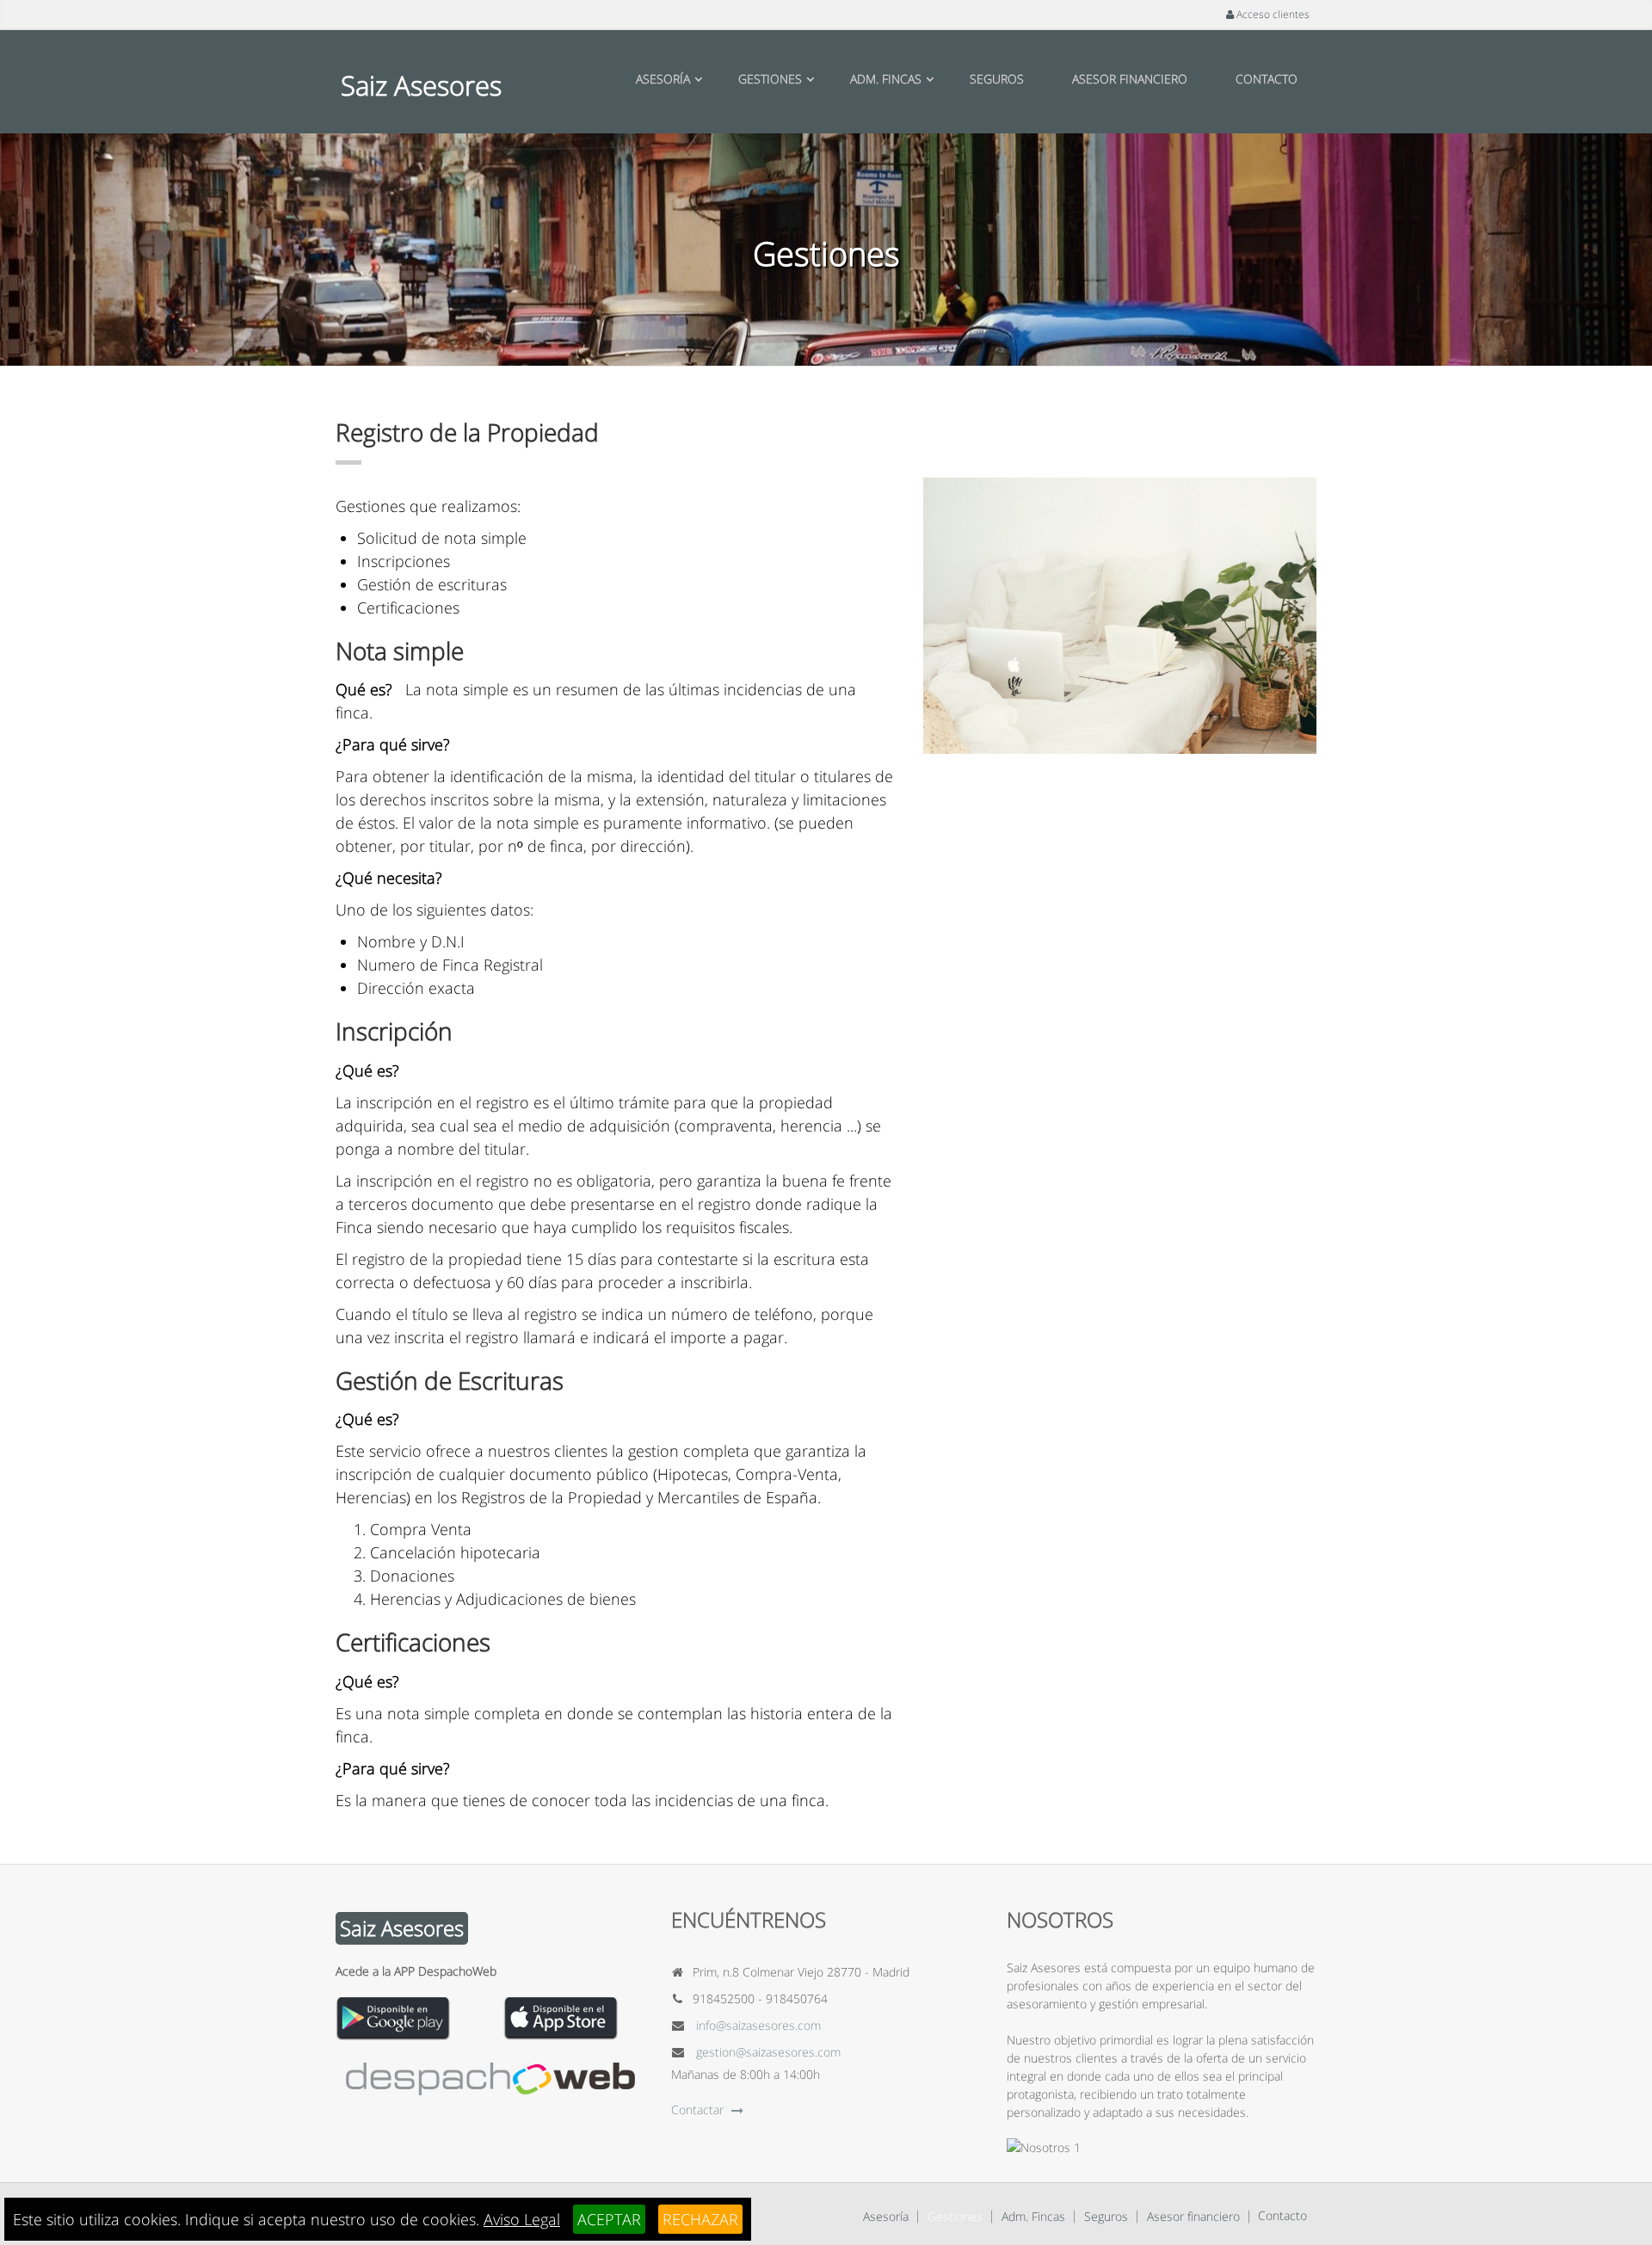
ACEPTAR (609, 2219)
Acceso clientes (1272, 14)
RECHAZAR (700, 2219)
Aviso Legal (522, 2219)
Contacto (1267, 79)
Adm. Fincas (886, 79)
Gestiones (770, 79)
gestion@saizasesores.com (768, 2052)
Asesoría (663, 79)
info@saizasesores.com (758, 2025)
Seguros (997, 79)
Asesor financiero (1130, 79)
